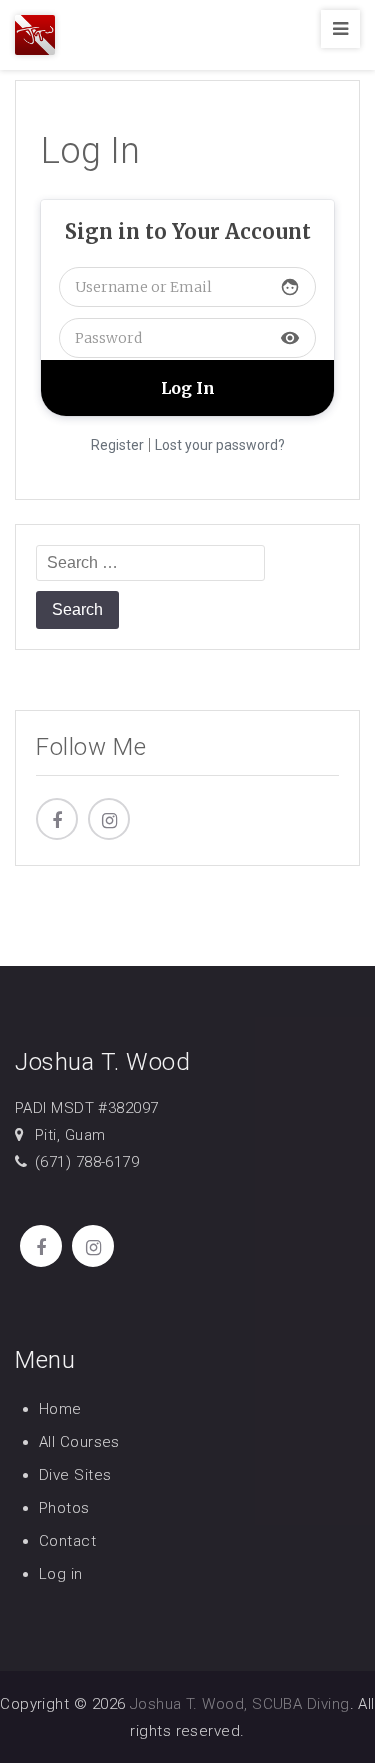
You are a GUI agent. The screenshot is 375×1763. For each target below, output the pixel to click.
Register (117, 445)
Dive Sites (75, 1475)
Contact (67, 1541)
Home (60, 1409)
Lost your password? (220, 445)
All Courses (79, 1442)
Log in (61, 1574)
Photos (64, 1508)
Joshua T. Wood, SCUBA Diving (240, 1704)
